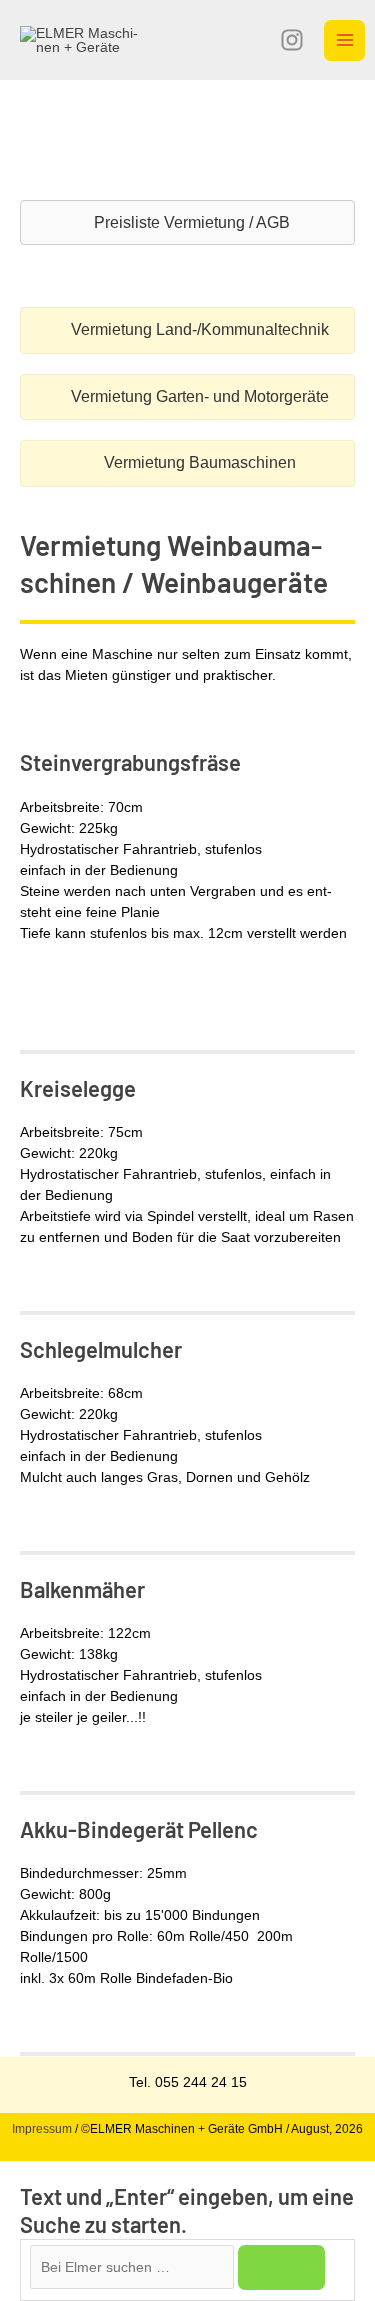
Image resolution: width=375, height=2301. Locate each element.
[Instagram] (292, 40)
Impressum (42, 2129)
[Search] (281, 2267)
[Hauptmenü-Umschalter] (344, 40)
